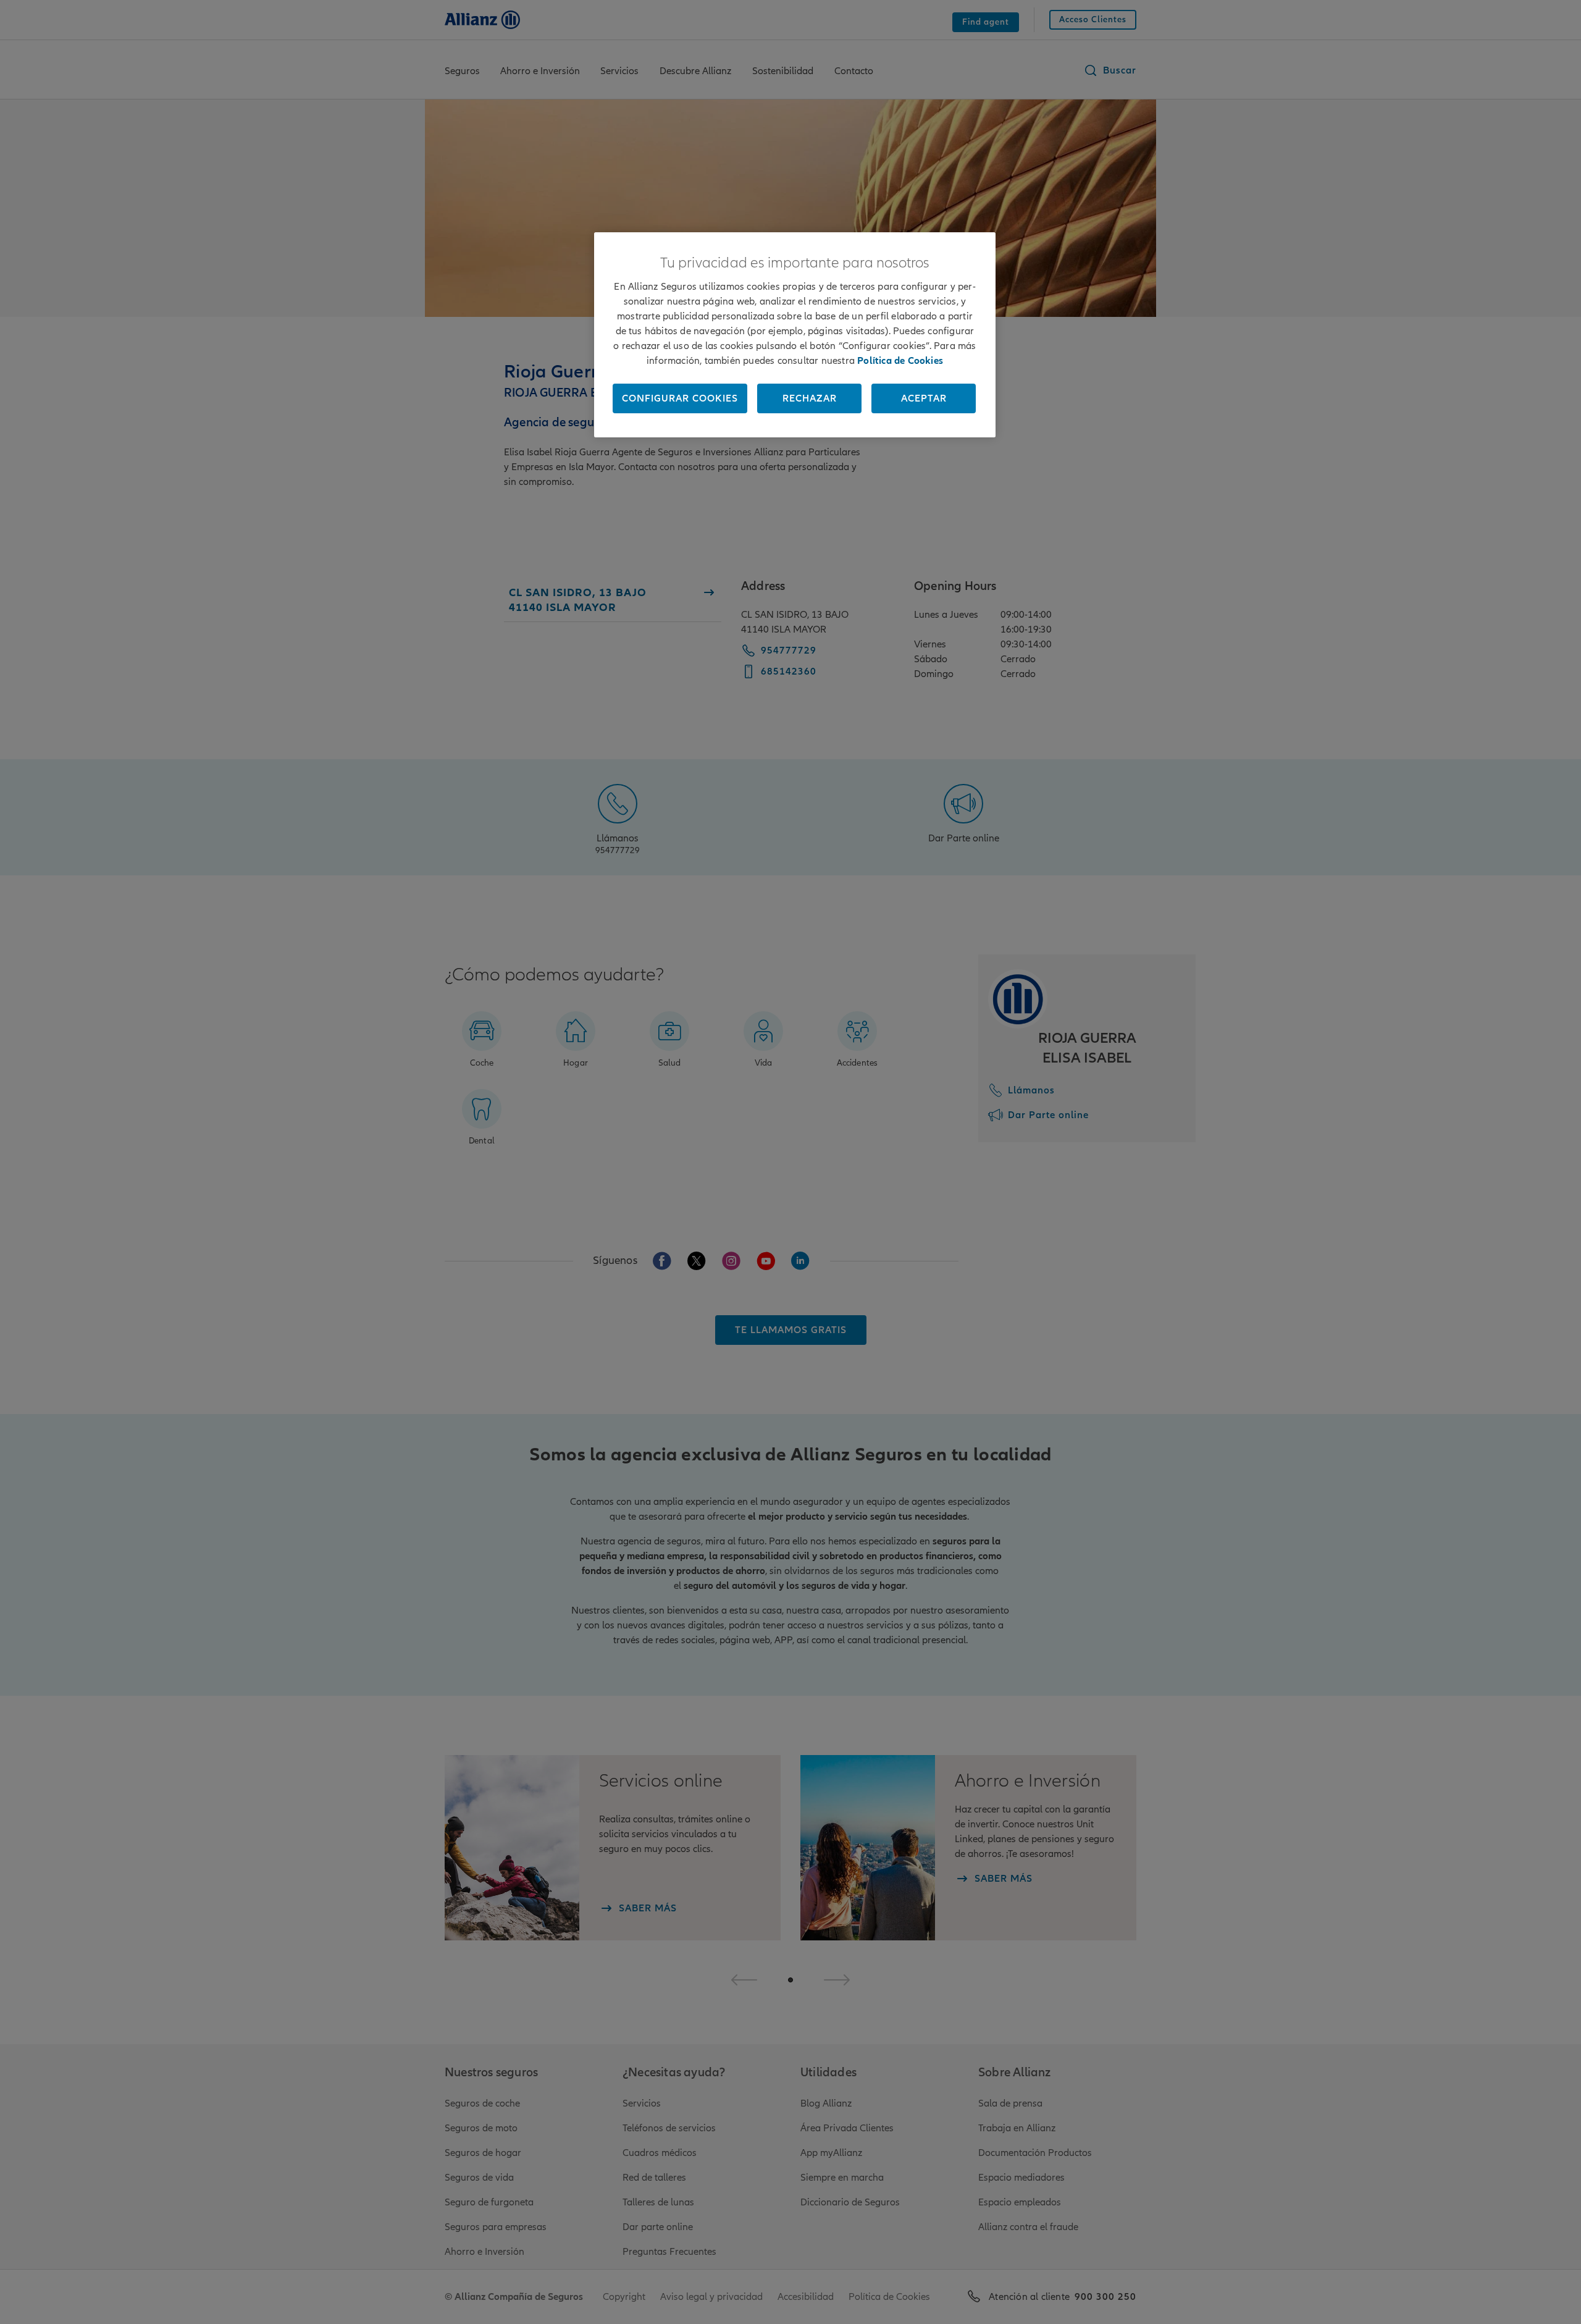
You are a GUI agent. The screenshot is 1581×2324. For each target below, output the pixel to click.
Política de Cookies (900, 361)
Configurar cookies (680, 398)
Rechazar (810, 398)
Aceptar (924, 398)
